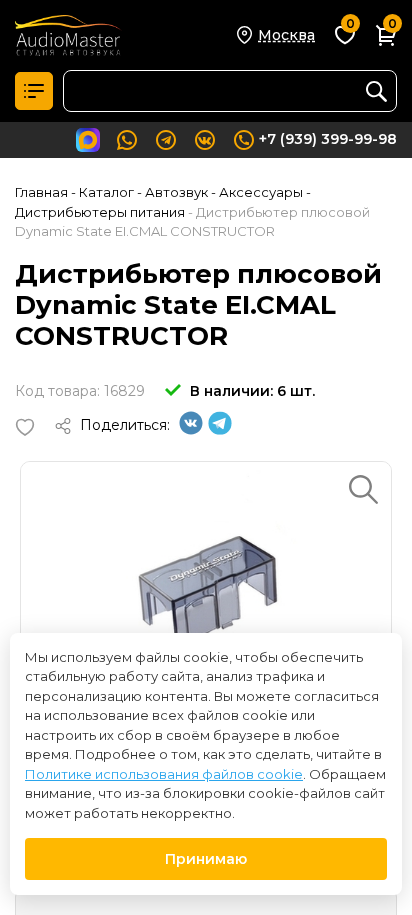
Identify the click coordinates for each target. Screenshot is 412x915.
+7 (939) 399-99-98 (328, 139)
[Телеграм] (220, 430)
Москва (286, 35)
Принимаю (206, 859)
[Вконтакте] (191, 430)
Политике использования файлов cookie (164, 774)
